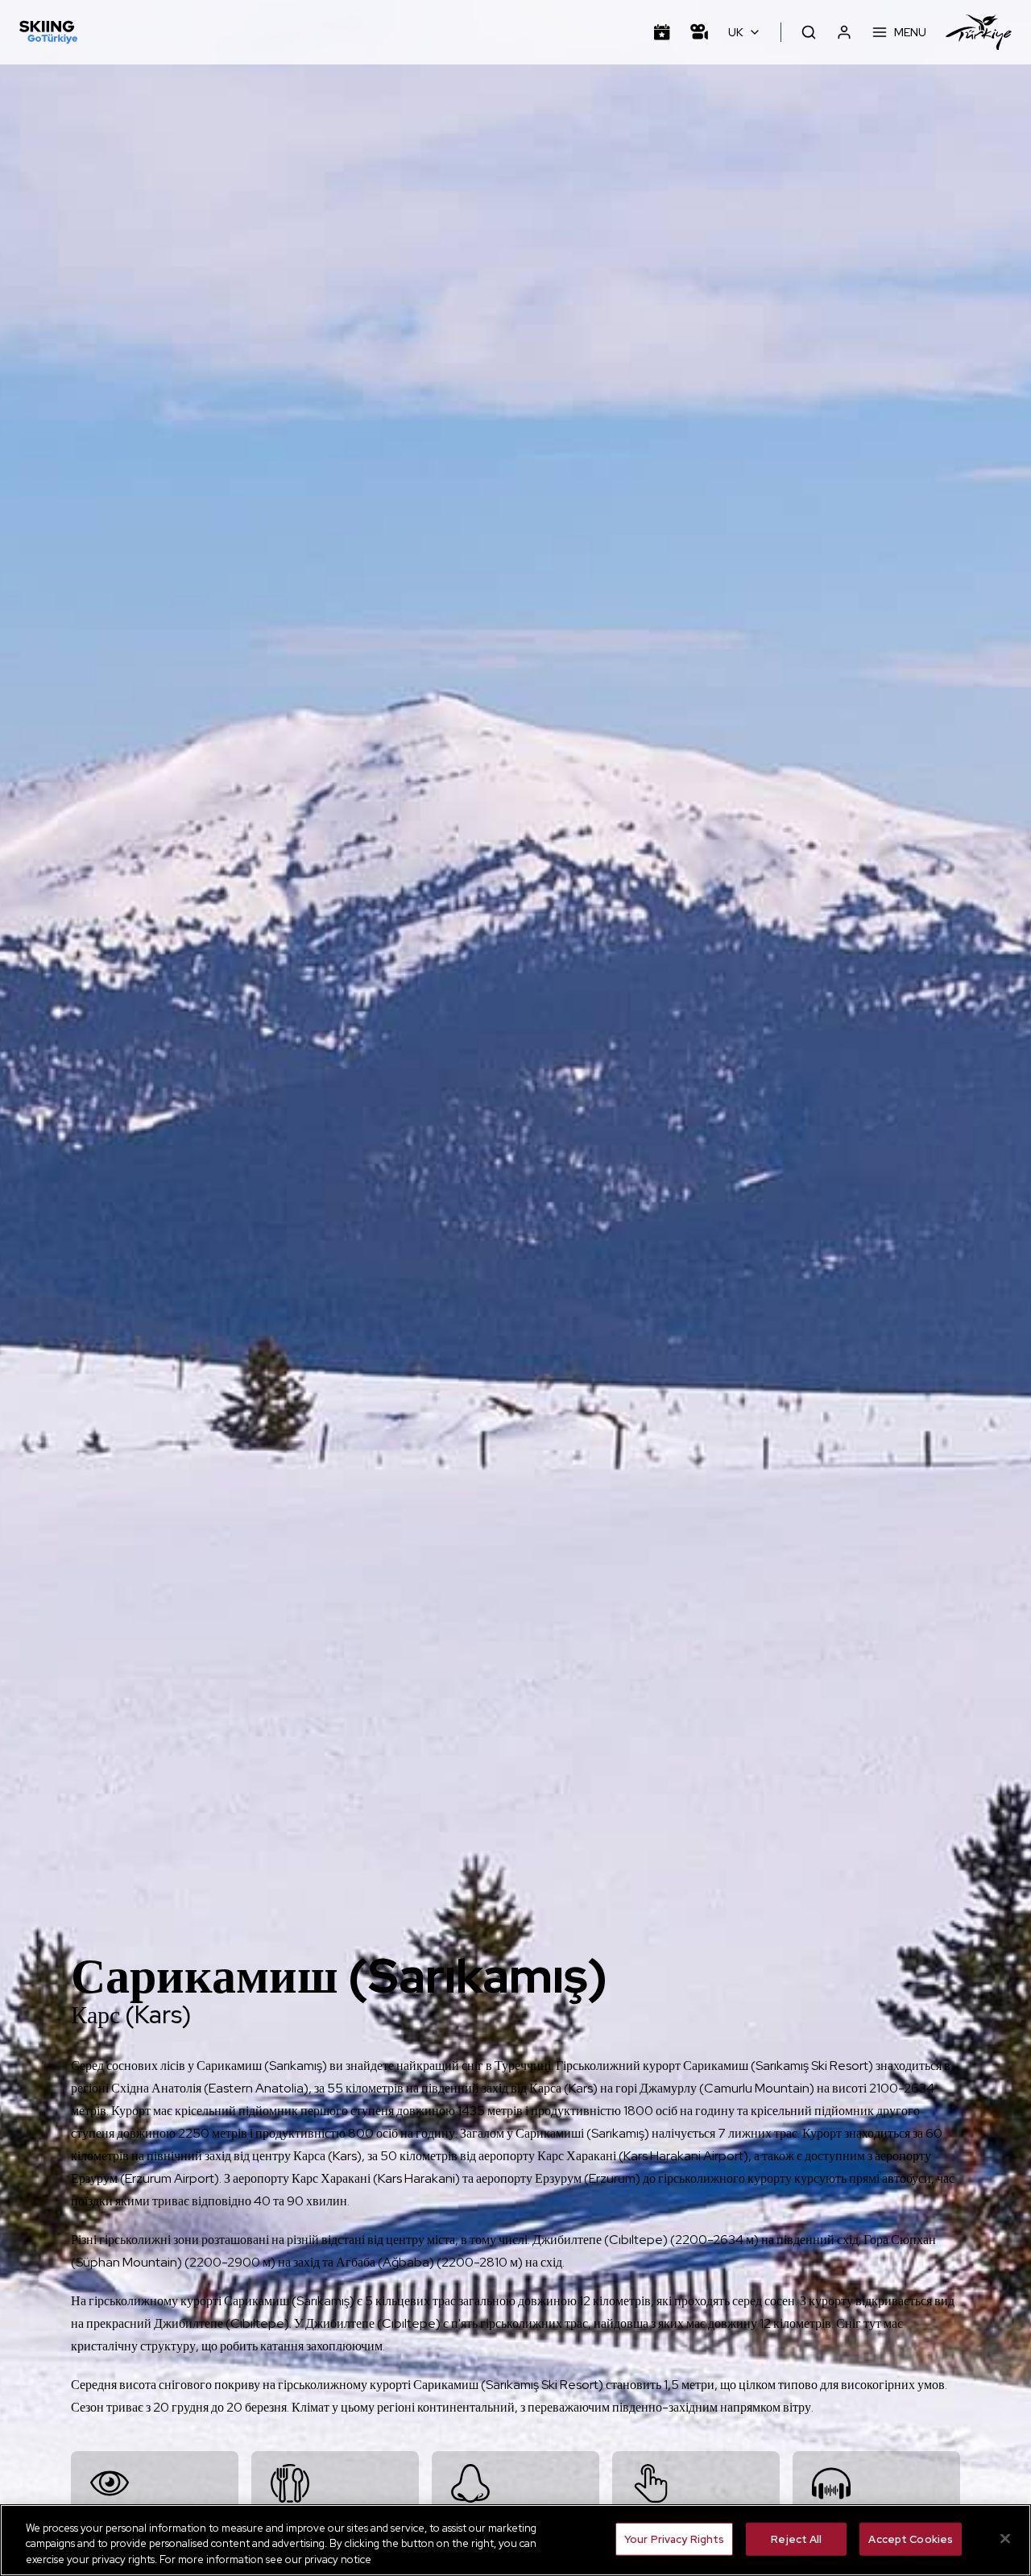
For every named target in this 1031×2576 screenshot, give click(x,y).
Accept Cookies (911, 2539)
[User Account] (844, 32)
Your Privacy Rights (674, 2539)
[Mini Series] (699, 32)
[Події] (662, 32)
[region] (515, 2540)
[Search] (809, 32)
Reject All (796, 2539)
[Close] (1005, 2538)
